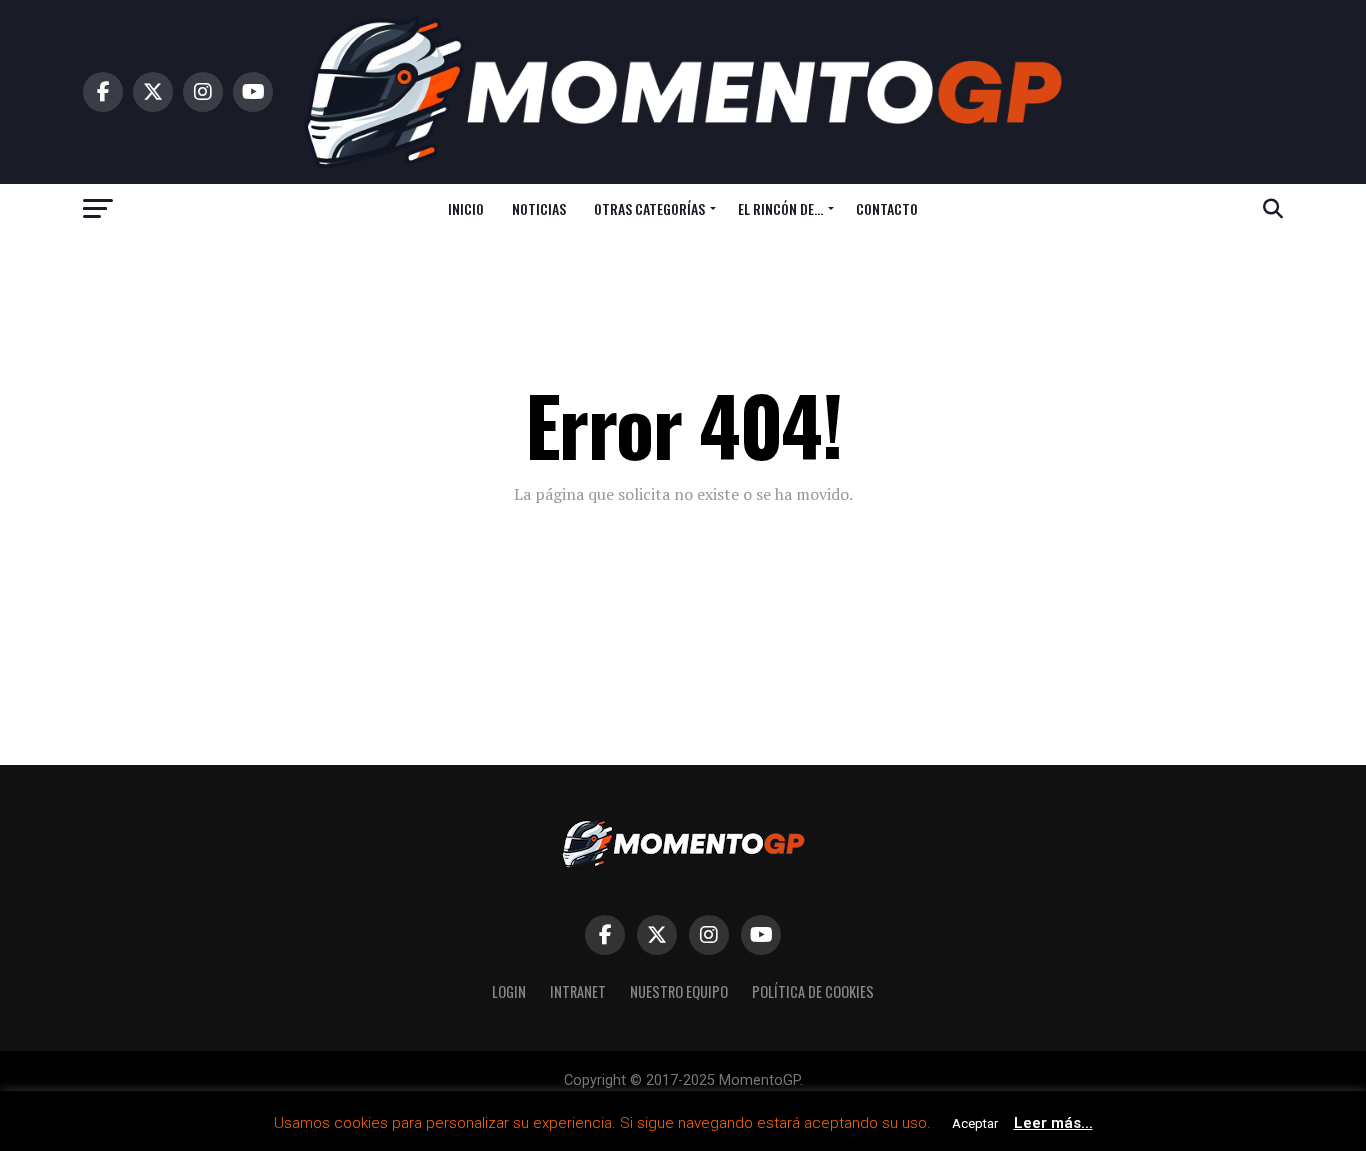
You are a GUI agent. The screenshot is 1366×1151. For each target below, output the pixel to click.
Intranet (578, 991)
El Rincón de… (780, 208)
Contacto (887, 208)
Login (509, 991)
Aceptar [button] (975, 1123)
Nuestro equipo (679, 991)
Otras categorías (649, 208)
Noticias (539, 208)
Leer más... (1053, 1123)
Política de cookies (813, 991)
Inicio (466, 208)
